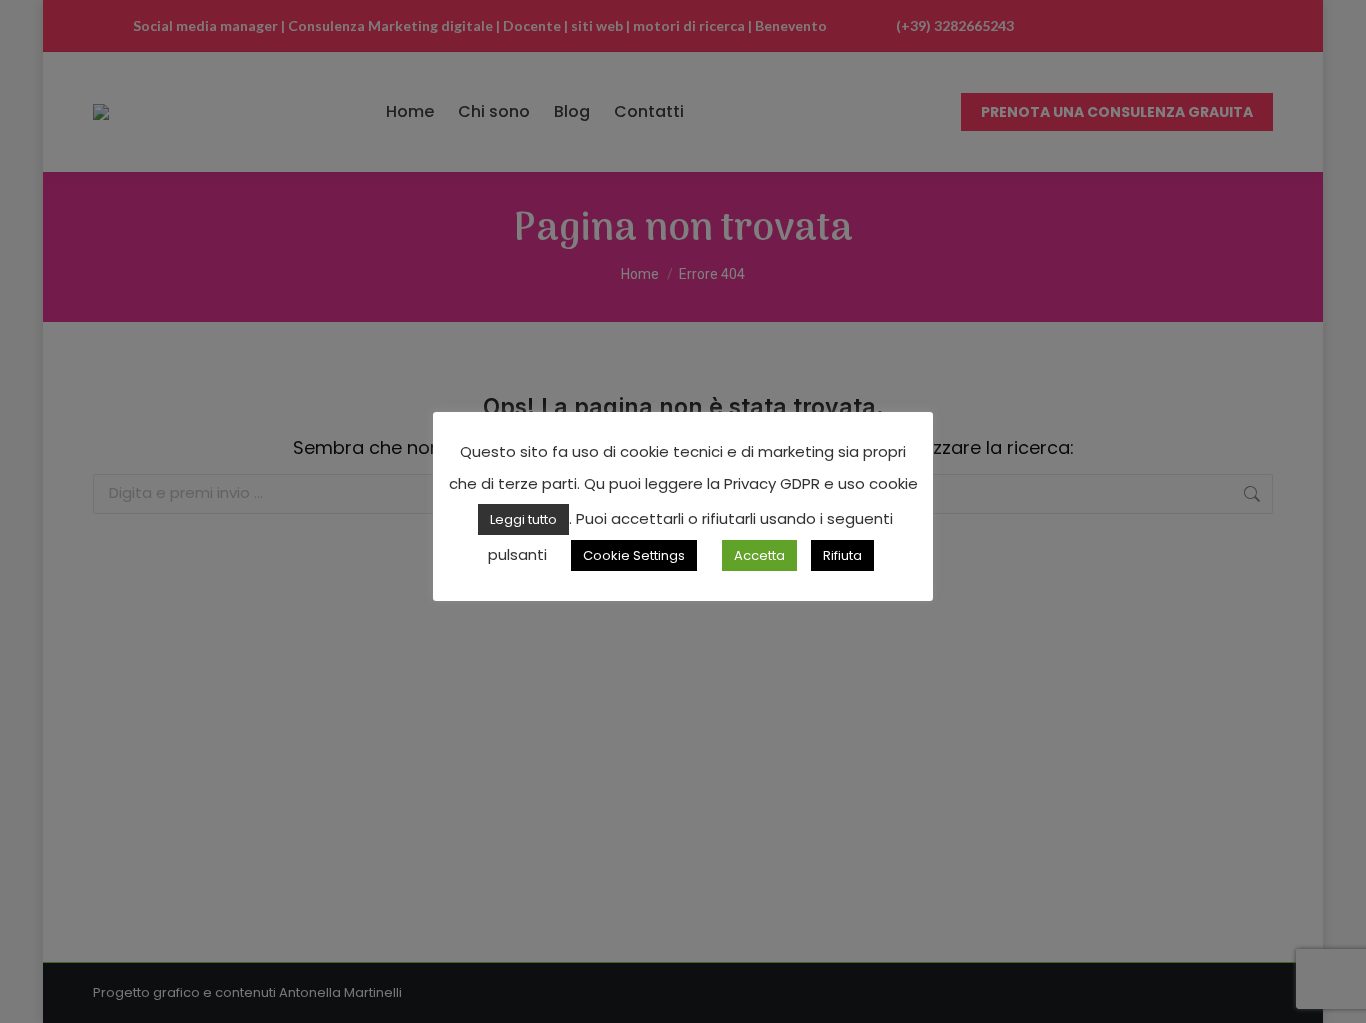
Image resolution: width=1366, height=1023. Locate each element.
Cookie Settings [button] (634, 555)
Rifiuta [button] (842, 555)
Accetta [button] (759, 555)
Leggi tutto (523, 519)
